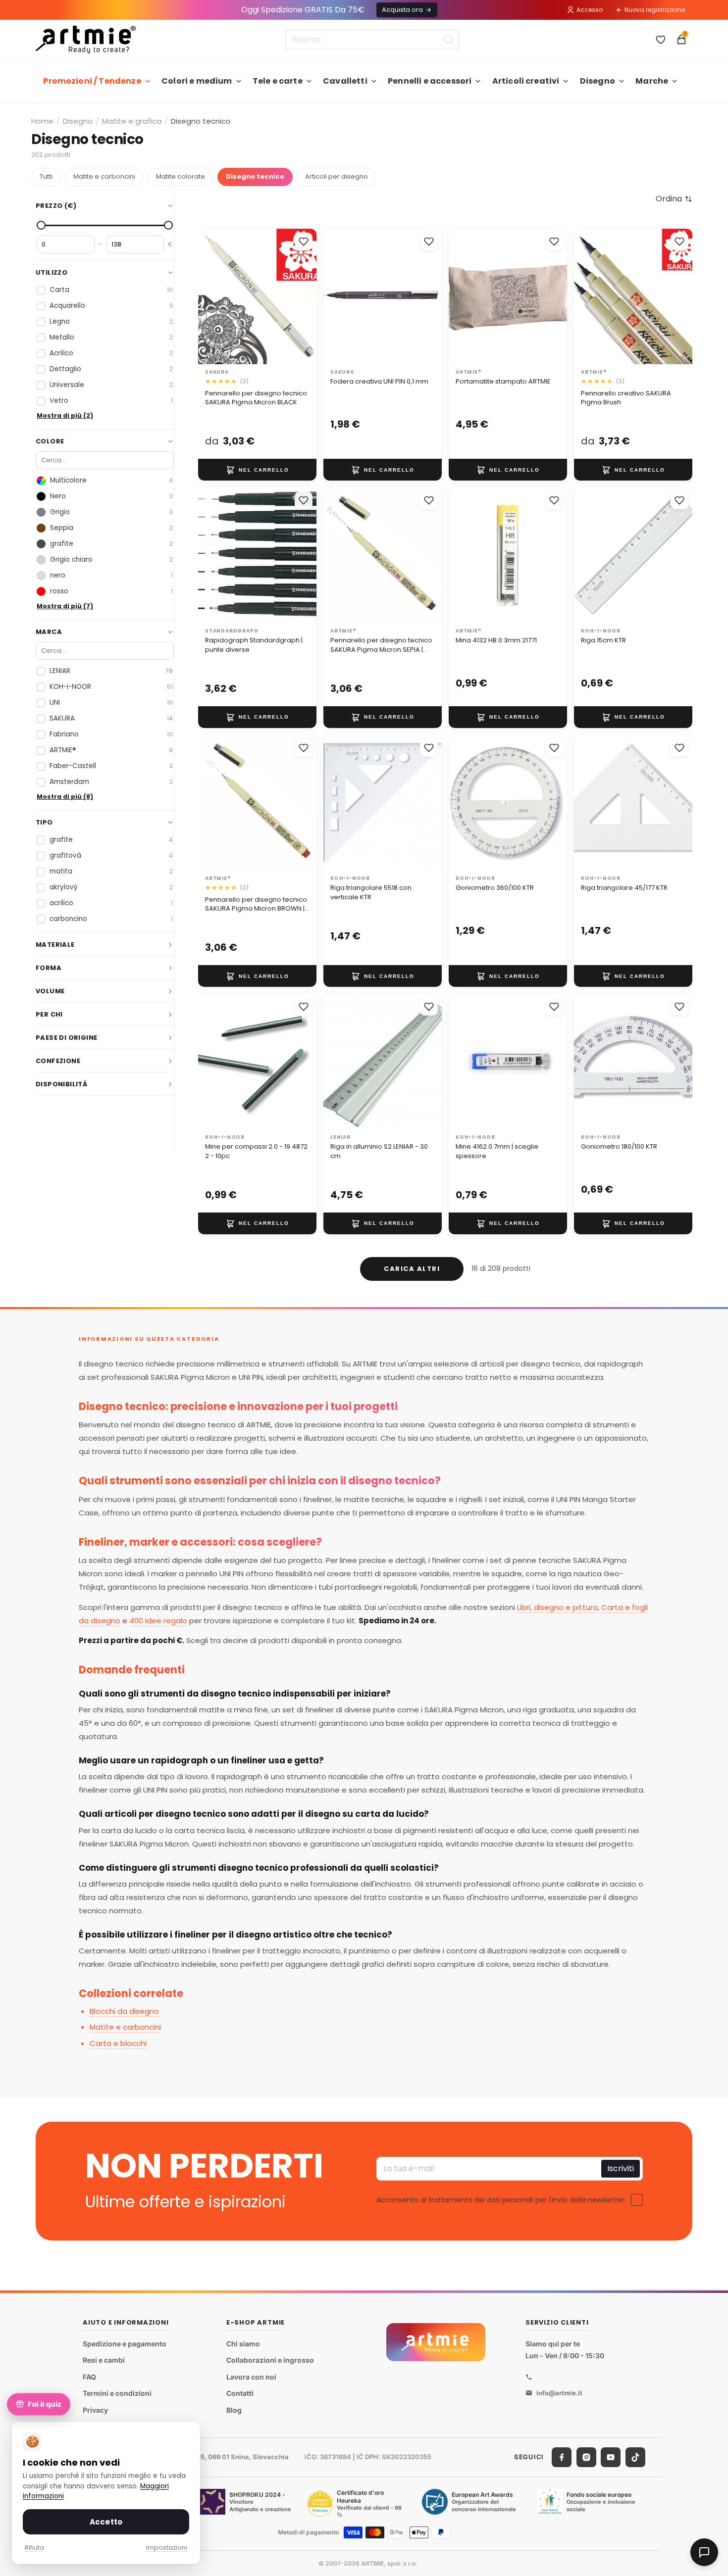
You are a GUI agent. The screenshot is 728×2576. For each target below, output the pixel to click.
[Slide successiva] (306, 296)
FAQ (89, 2377)
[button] (674, 199)
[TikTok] (635, 2457)
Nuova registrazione (655, 10)
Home (42, 121)
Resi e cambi (104, 2360)
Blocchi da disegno (124, 2011)
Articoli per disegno (337, 176)
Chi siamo (243, 2344)
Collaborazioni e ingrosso (270, 2360)
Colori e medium (197, 81)
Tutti (46, 176)
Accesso (590, 10)
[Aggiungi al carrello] (257, 470)
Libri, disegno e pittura (557, 1607)
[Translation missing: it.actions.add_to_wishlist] (304, 242)
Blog (234, 2410)
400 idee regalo (158, 1621)
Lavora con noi (251, 2377)
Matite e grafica (132, 121)
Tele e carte (278, 81)
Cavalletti (345, 81)
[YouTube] (611, 2457)
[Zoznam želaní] (661, 40)
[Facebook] (562, 2457)
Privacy (95, 2410)
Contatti (240, 2394)
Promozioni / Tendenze (92, 81)
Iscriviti (621, 2168)
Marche (652, 81)
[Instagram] (586, 2457)
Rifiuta (34, 2548)
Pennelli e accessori (430, 81)
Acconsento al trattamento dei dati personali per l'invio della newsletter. (501, 2199)
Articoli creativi (526, 81)
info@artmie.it (559, 2393)
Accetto (106, 2522)
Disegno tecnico (255, 176)
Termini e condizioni (117, 2394)
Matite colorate (181, 176)
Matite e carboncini (104, 176)
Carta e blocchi (118, 2043)
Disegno (598, 81)
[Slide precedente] (209, 296)
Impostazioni (167, 2548)
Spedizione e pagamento (125, 2344)
